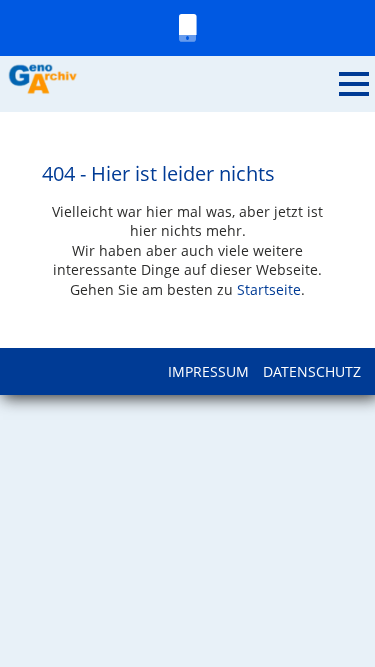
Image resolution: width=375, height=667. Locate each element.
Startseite (269, 289)
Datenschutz (312, 371)
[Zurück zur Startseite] (170, 80)
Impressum (208, 371)
